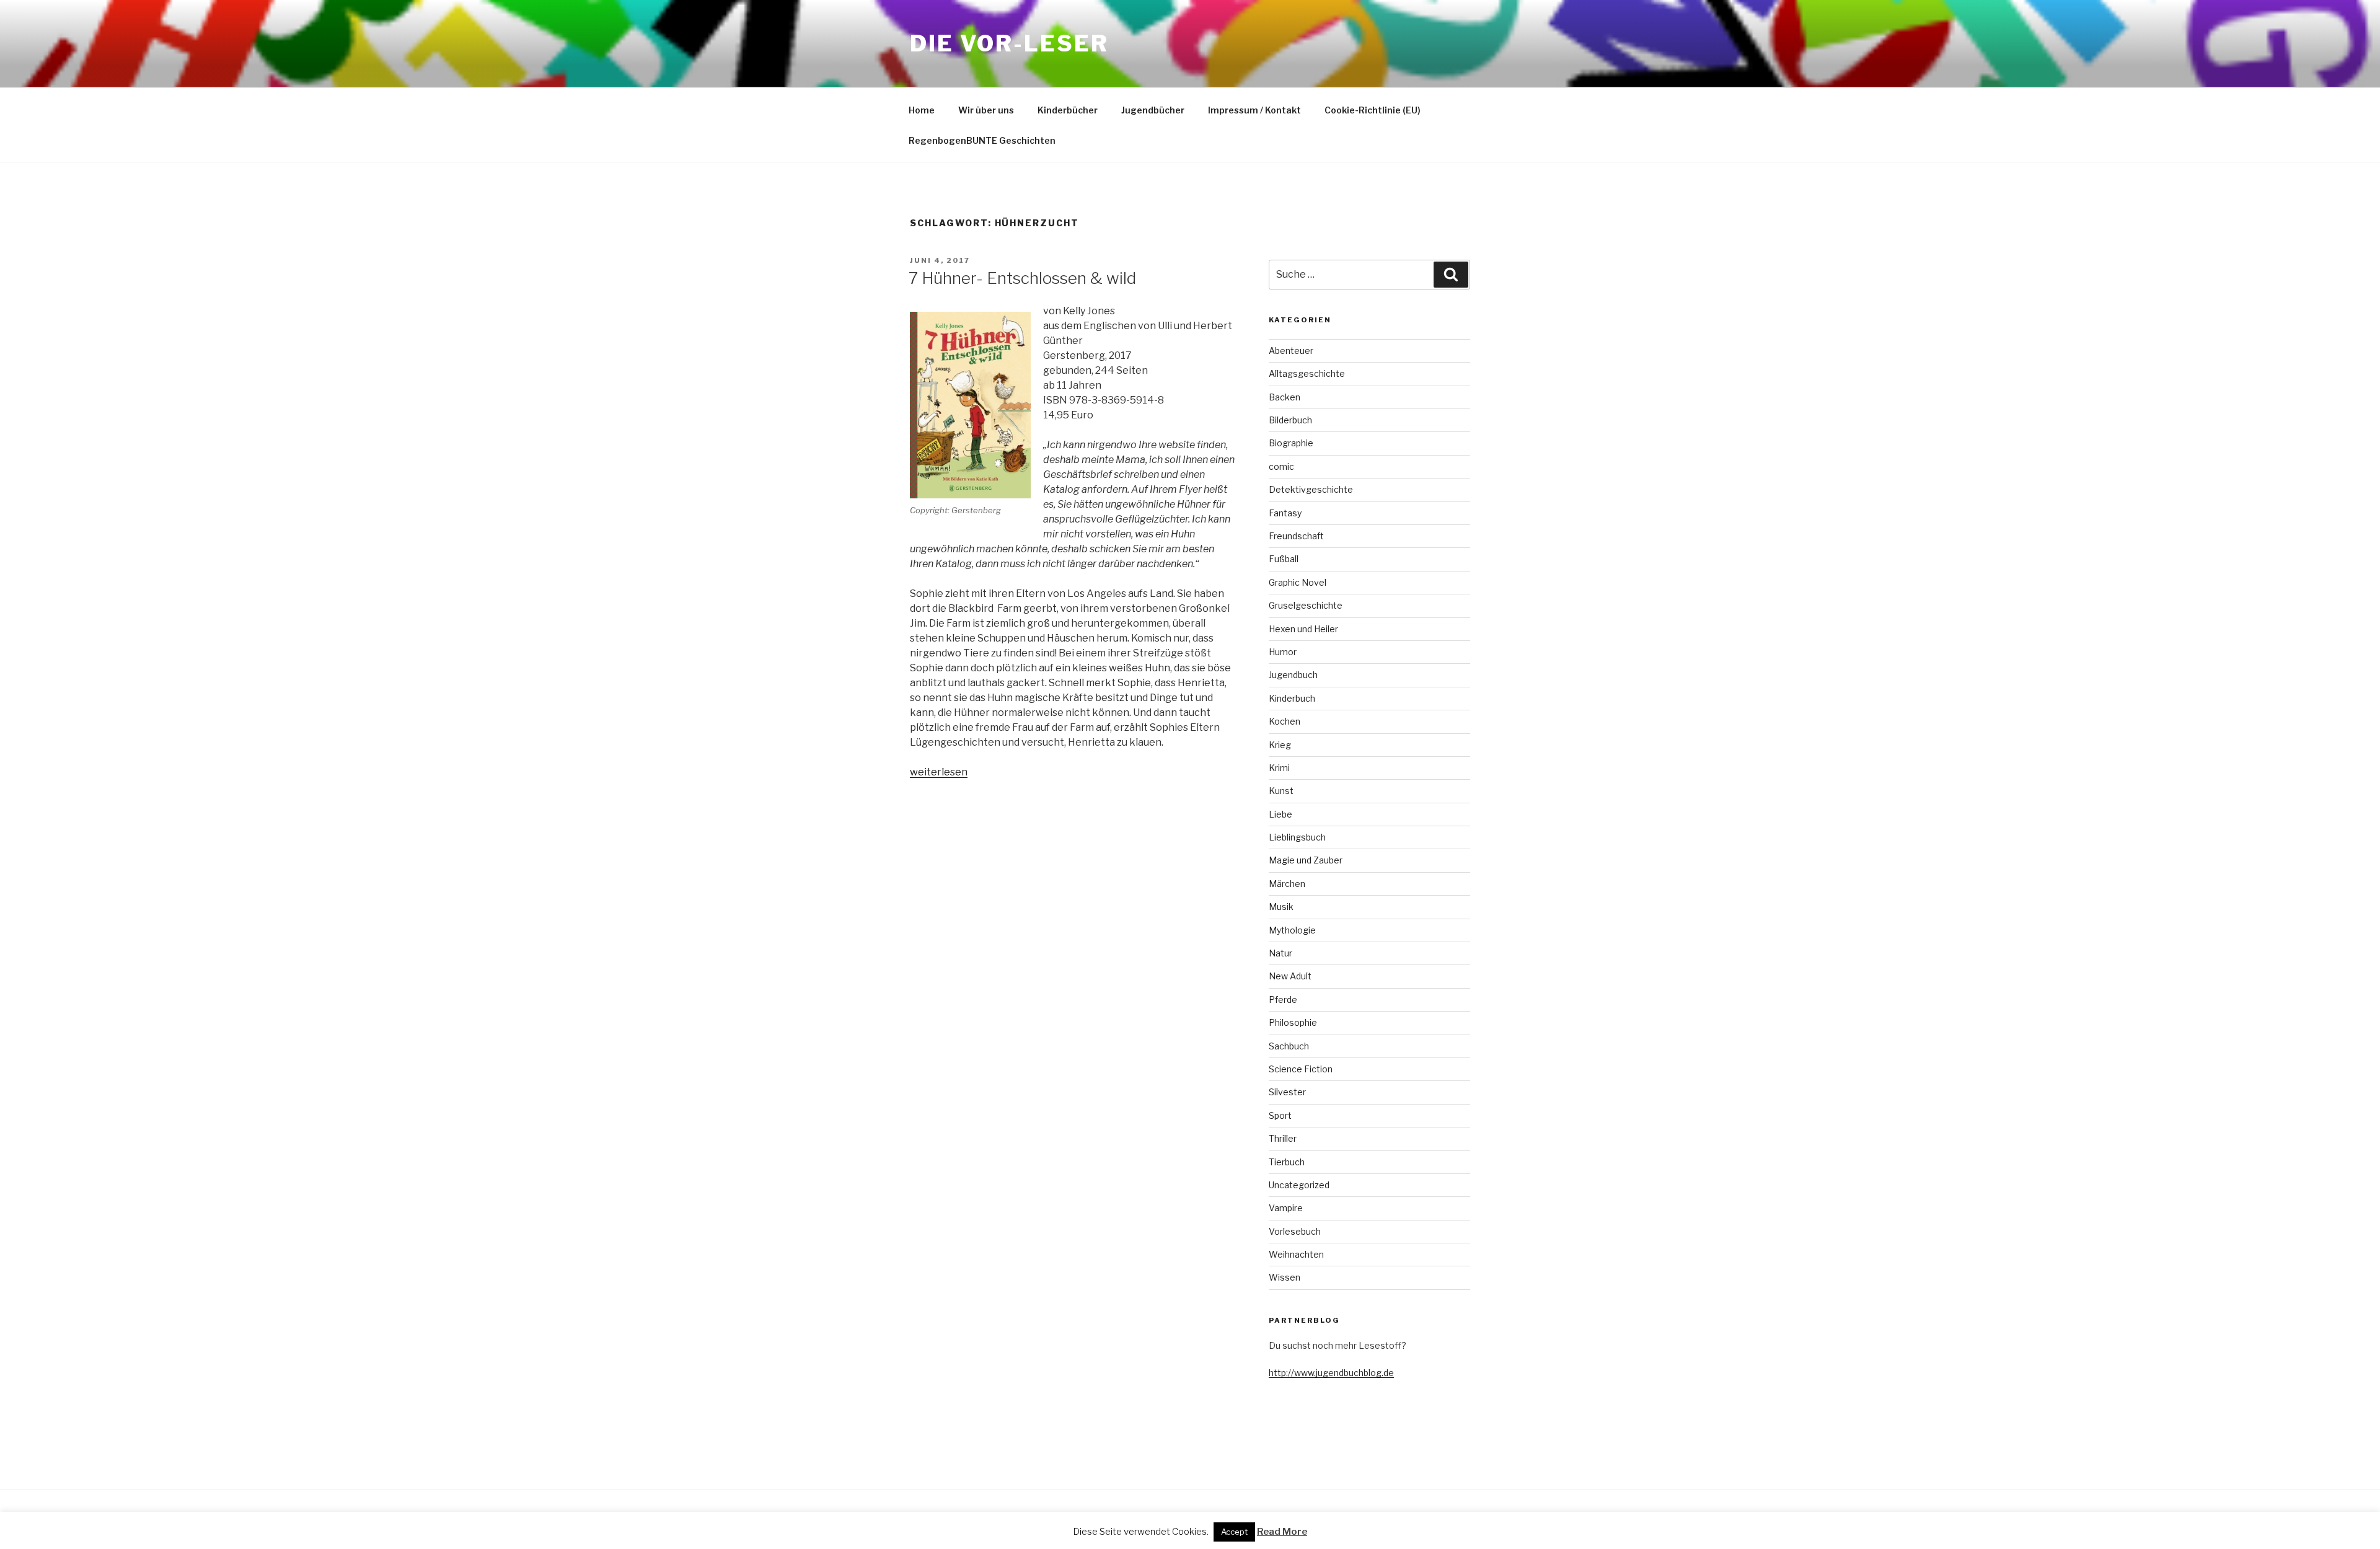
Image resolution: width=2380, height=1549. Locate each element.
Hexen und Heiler (1303, 629)
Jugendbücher (1153, 110)
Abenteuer (1291, 351)
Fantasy (1285, 513)
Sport (1280, 1115)
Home (922, 110)
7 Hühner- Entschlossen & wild (1022, 278)
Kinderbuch (1292, 698)
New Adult (1290, 976)
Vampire (1286, 1208)
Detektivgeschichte (1311, 489)
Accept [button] (1234, 1532)
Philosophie (1293, 1022)
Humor (1283, 652)
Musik (1281, 907)
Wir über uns (986, 110)
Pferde (1283, 1000)
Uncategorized (1299, 1185)
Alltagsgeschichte (1307, 373)
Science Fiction (1301, 1069)
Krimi (1279, 768)
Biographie (1291, 443)
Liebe (1280, 814)
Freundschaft (1296, 536)
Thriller (1283, 1138)
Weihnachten (1296, 1254)
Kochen (1285, 721)
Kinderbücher (1068, 110)
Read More (1282, 1532)
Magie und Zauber (1306, 860)
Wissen (1285, 1277)
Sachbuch (1289, 1046)
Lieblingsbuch (1297, 837)
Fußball (1284, 559)
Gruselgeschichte (1306, 605)
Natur (1280, 953)
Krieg (1280, 745)
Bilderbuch (1290, 420)
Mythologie (1292, 930)
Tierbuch (1287, 1162)
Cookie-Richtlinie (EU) (1373, 110)
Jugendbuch (1293, 675)
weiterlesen (939, 772)
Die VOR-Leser (1009, 43)
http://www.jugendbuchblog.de (1331, 1373)
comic (1281, 466)
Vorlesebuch (1295, 1231)
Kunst (1281, 791)
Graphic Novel (1298, 582)
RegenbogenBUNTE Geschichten (982, 140)
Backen (1285, 397)
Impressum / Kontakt (1254, 110)
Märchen (1287, 884)
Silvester (1287, 1092)
